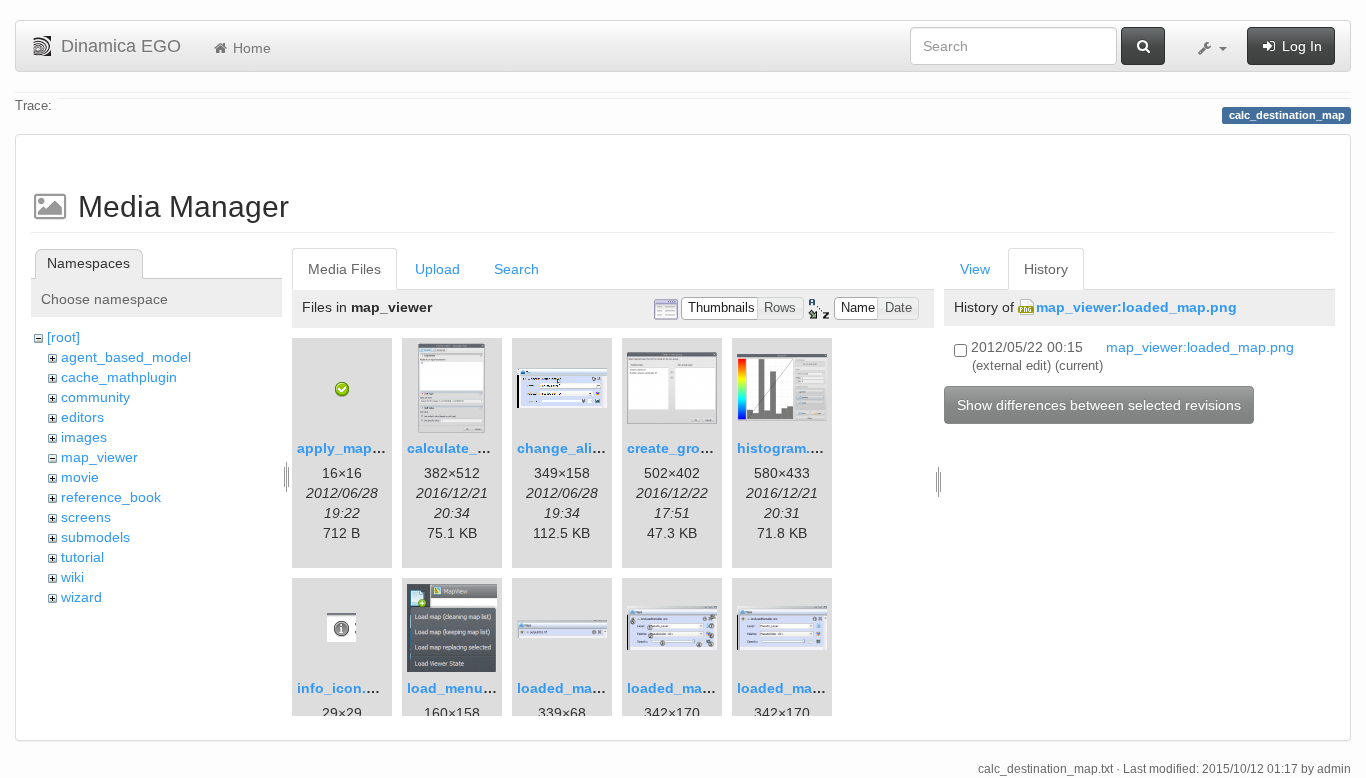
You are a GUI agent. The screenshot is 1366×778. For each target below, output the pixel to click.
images (84, 437)
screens (86, 517)
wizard (81, 597)
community (95, 397)
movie (80, 477)
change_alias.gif (573, 448)
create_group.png (688, 448)
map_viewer (99, 457)
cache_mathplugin (119, 377)
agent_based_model (126, 357)
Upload (437, 269)
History (1046, 269)
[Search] (1143, 46)
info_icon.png (345, 688)
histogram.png (787, 448)
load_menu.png (460, 688)
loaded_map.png (574, 688)
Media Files (344, 269)
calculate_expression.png (495, 448)
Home (250, 48)
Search (516, 269)
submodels (95, 537)
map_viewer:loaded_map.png (1136, 307)
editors (82, 417)
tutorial (82, 557)
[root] (63, 337)
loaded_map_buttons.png (715, 688)
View (975, 269)
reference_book (111, 497)
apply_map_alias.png (370, 448)
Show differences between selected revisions (1099, 405)
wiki (72, 577)
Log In (1300, 46)
